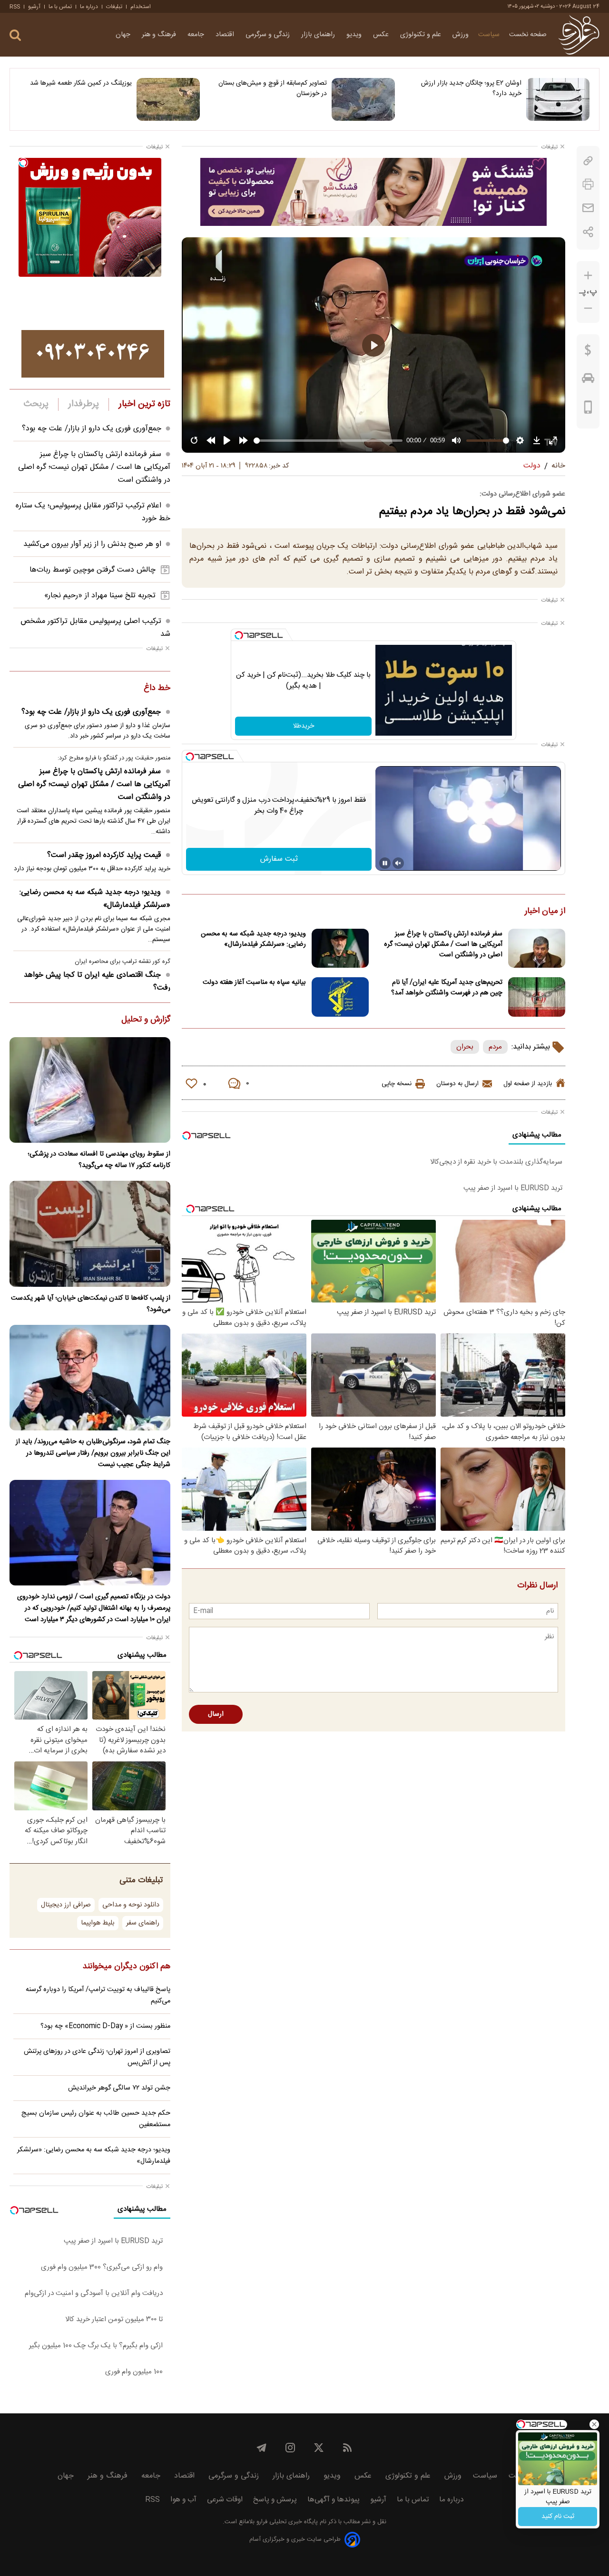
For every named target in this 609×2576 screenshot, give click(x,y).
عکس (382, 35)
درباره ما (89, 7)
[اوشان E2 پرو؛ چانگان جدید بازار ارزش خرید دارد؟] (558, 99)
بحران (465, 1047)
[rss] (347, 2448)
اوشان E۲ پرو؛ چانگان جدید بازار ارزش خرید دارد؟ (471, 88)
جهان (124, 35)
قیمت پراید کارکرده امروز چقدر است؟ (104, 855)
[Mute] (398, 863)
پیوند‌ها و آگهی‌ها (334, 2500)
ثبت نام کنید (558, 2517)
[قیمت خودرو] (588, 380)
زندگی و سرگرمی (269, 35)
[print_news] (588, 184)
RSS (15, 7)
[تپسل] (239, 635)
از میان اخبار (545, 912)
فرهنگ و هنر (160, 35)
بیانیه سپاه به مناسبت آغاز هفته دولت (254, 982)
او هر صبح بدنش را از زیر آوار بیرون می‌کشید (92, 544)
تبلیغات (114, 7)
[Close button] (594, 2424)
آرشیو (34, 7)
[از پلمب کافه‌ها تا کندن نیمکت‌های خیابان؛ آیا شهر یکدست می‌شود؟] (90, 1234)
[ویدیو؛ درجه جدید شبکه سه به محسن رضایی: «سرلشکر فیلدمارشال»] (340, 948)
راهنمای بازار (319, 35)
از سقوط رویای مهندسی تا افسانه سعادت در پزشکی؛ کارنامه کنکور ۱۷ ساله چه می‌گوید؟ (99, 1160)
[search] (15, 35)
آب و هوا (183, 2500)
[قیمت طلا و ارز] (588, 352)
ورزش (461, 35)
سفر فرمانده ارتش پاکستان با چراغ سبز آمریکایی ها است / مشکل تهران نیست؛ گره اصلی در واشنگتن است (443, 944)
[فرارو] (579, 35)
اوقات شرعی (225, 2500)
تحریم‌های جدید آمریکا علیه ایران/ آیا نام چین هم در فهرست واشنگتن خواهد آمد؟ (447, 988)
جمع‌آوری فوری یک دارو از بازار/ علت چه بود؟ (92, 429)
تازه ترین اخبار (144, 404)
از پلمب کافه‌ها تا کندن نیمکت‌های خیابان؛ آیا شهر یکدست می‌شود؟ (91, 1304)
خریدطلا (304, 726)
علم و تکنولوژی (422, 35)
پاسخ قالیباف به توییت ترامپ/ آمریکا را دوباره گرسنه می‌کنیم (98, 1995)
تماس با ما (60, 7)
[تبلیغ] (373, 192)
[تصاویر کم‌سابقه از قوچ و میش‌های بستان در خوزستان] (363, 99)
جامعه (197, 35)
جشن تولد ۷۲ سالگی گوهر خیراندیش (119, 2088)
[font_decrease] (588, 308)
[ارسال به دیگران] (588, 208)
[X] (319, 2448)
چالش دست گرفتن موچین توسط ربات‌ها (93, 570)
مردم (495, 1047)
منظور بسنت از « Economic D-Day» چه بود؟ (105, 2026)
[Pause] (385, 863)
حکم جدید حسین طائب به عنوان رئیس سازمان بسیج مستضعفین (96, 2119)
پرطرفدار (83, 404)
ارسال (216, 1714)
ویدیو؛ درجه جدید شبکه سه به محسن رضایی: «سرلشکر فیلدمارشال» (253, 939)
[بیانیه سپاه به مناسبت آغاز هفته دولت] (340, 997)
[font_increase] (588, 276)
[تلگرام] (262, 2448)
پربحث (36, 404)
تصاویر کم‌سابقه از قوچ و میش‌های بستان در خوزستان (272, 88)
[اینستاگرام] (290, 2448)
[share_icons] (588, 232)
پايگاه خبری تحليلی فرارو (286, 2522)
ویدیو (355, 35)
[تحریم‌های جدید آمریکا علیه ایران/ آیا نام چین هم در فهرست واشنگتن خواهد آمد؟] (537, 997)
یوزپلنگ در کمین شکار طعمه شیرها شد (81, 83)
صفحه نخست (528, 35)
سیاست (489, 35)
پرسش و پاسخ (275, 2500)
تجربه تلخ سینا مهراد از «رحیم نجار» (100, 596)
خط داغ (157, 689)
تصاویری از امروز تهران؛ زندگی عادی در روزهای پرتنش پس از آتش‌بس (97, 2057)
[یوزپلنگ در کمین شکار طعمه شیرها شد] (168, 99)
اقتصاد (226, 35)
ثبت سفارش (279, 859)
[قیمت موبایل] (588, 409)
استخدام (141, 7)
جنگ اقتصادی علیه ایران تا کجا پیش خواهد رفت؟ (97, 982)
